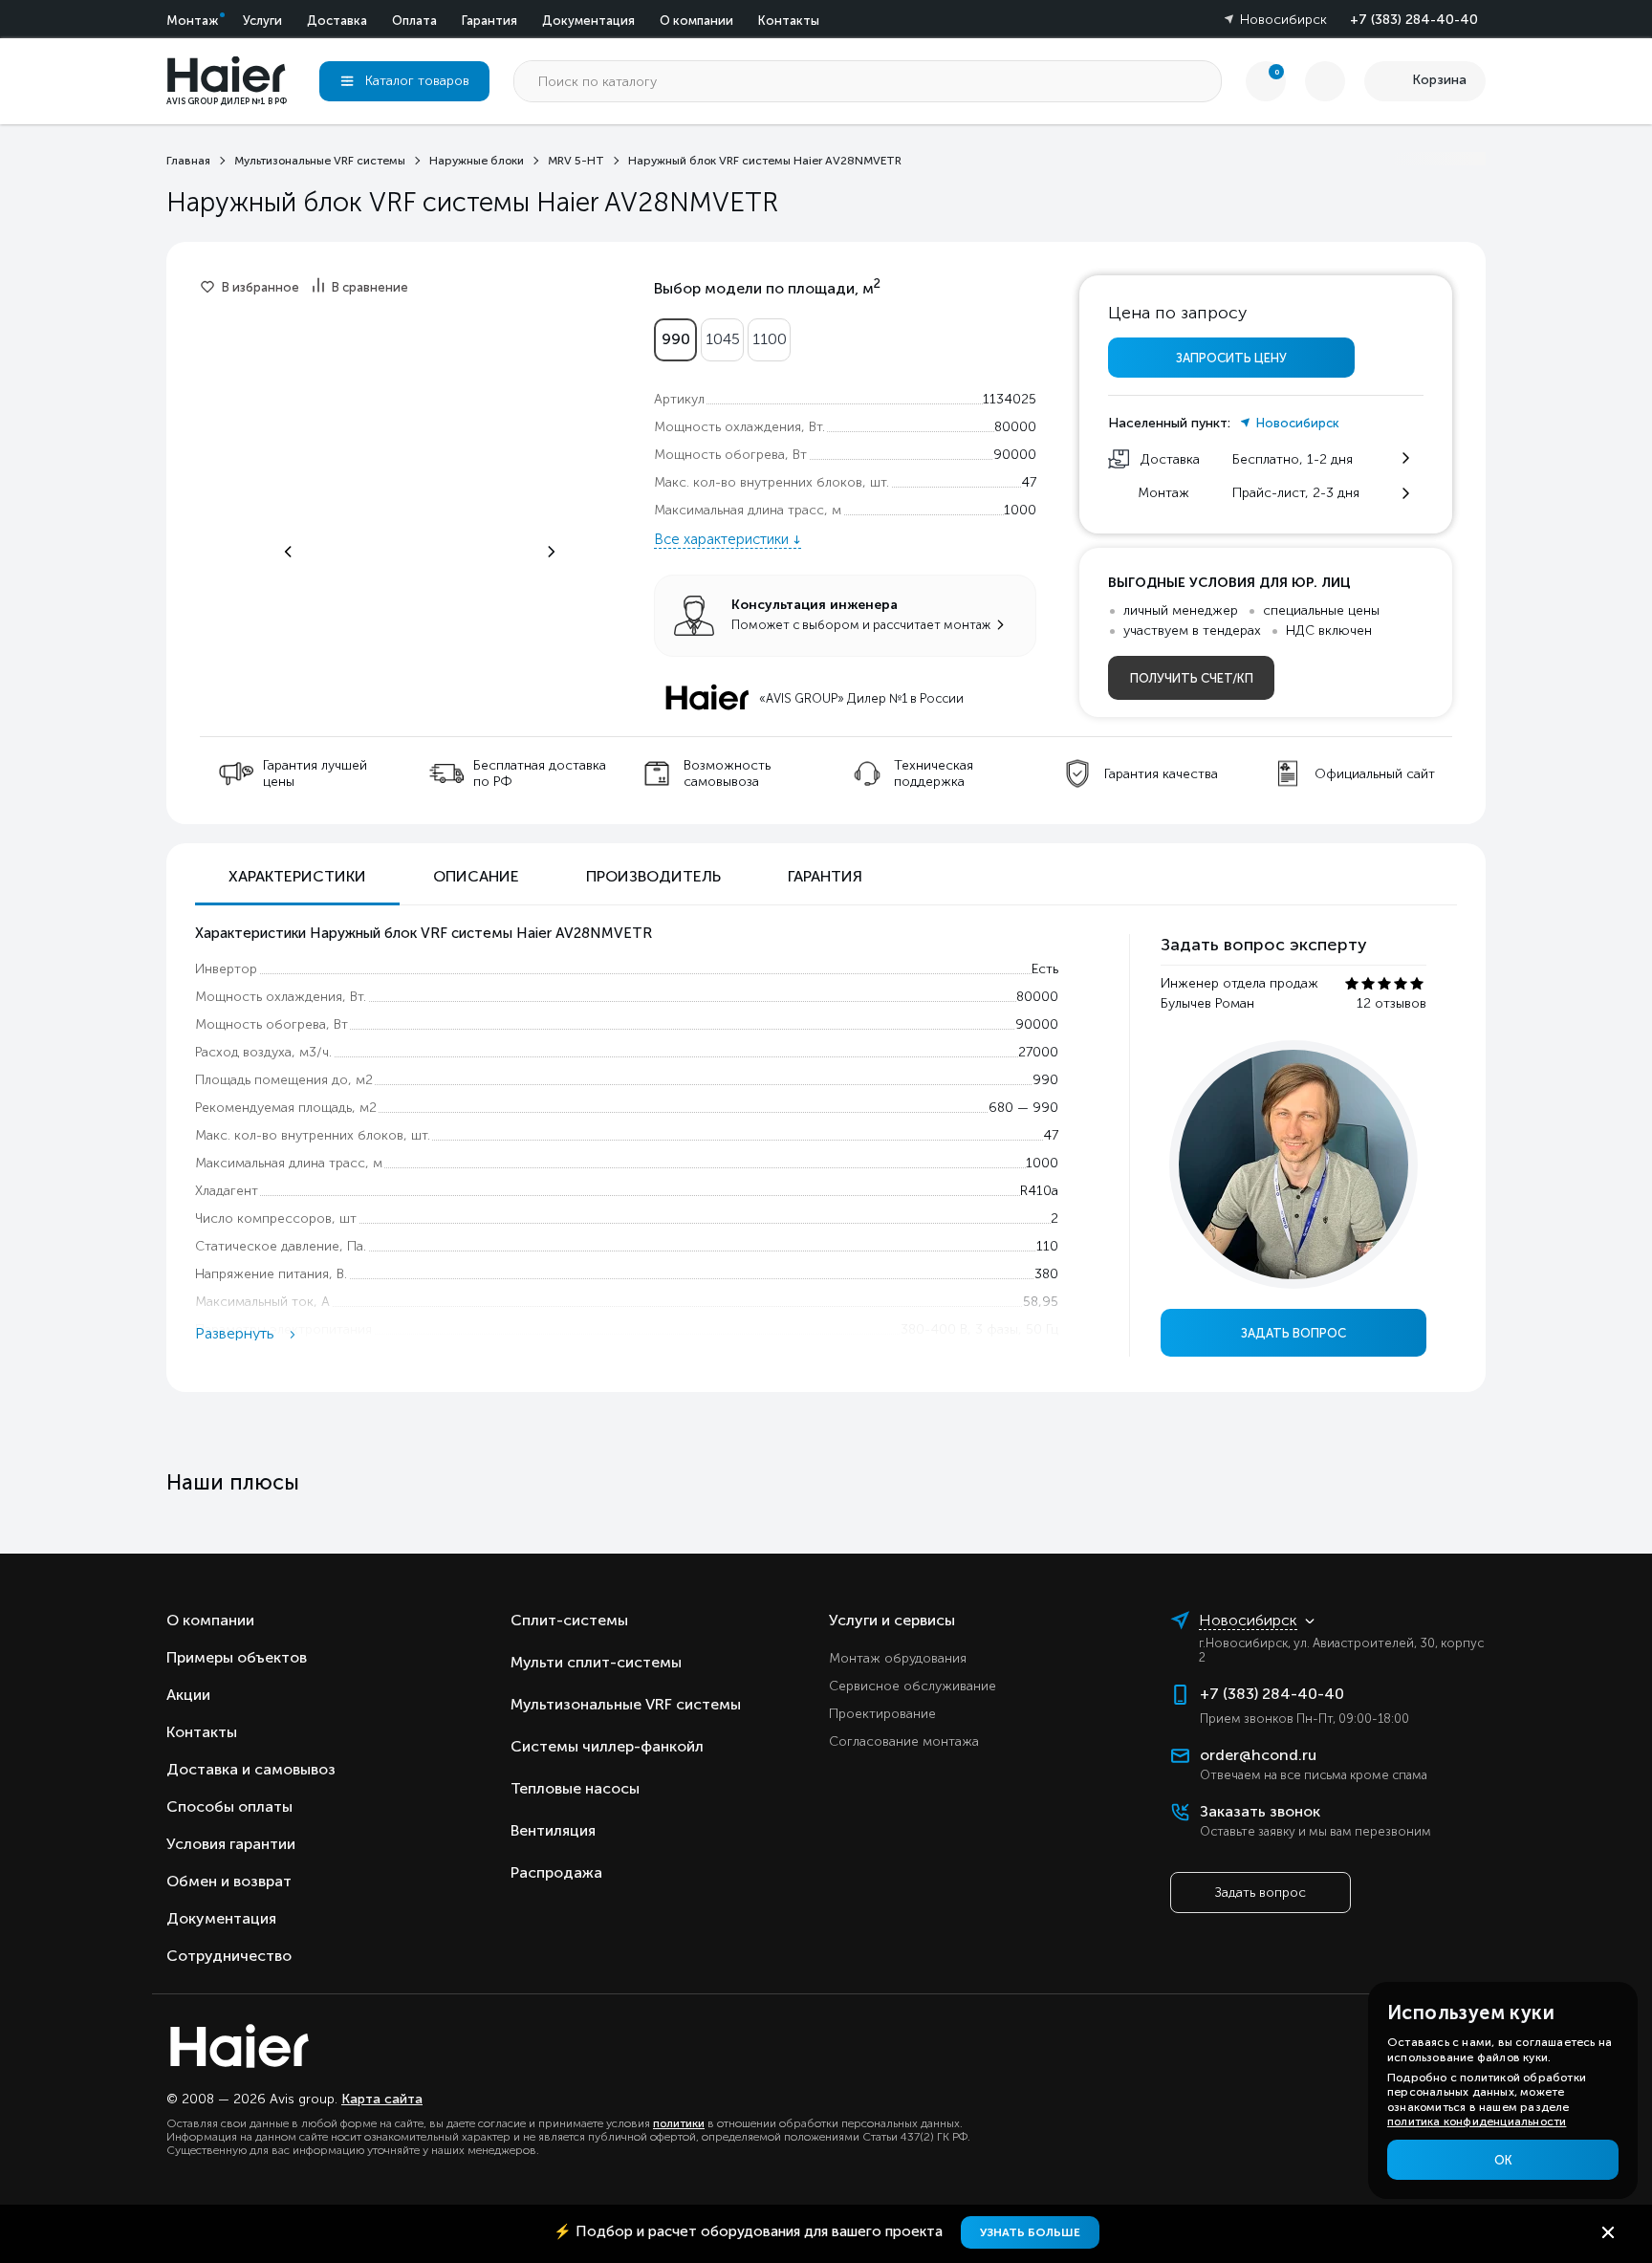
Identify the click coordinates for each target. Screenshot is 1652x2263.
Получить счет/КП (1192, 678)
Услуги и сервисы (892, 1620)
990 (676, 339)
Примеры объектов (237, 1657)
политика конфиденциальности (1477, 2122)
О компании (696, 21)
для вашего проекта (750, 2231)
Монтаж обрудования (898, 1658)
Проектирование (882, 1714)
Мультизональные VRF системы (626, 1704)
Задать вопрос (1293, 1333)
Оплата (414, 21)
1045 (723, 339)
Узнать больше (1030, 2232)
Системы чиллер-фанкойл (607, 1746)
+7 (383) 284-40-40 (1414, 20)
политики (679, 2123)
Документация (588, 21)
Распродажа (556, 1872)
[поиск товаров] (1201, 81)
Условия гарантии (231, 1844)
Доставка (337, 21)
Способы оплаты (229, 1806)
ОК (1503, 2160)
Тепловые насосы (575, 1788)
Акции (188, 1695)
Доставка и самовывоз (251, 1769)
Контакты (789, 21)
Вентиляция (553, 1830)
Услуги (262, 21)
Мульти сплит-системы (596, 1662)
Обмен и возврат (229, 1881)
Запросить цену (1231, 358)
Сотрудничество (229, 1956)
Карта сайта (382, 2099)
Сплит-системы (569, 1620)
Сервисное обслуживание (913, 1686)
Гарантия (489, 21)
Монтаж (192, 21)
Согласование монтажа (904, 1741)
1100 (770, 339)
